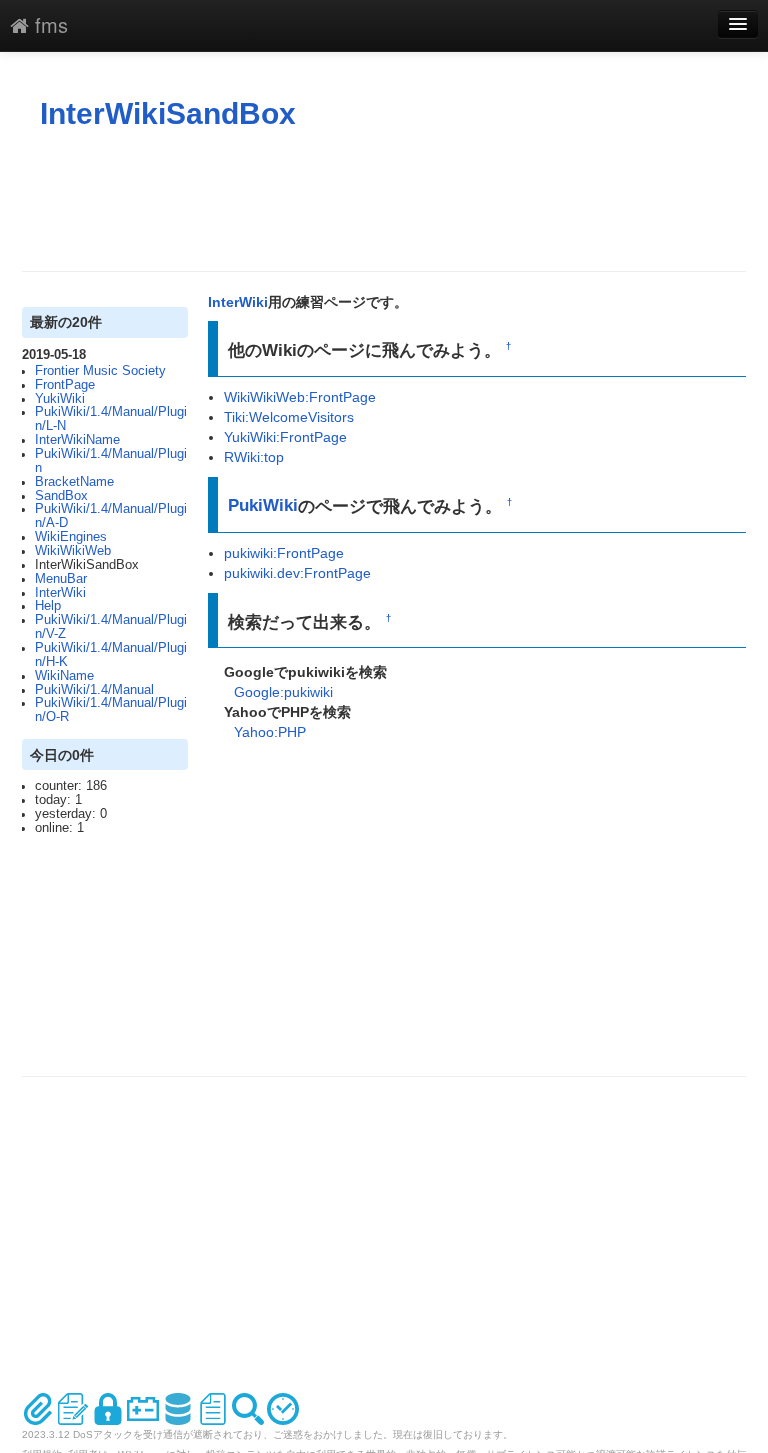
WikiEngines (71, 537)
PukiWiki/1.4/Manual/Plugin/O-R (111, 710)
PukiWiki (263, 505)
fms (48, 24)
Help (48, 606)
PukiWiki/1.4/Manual (94, 690)
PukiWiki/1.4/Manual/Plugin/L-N (111, 419)
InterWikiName (77, 440)
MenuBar (61, 579)
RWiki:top (254, 457)
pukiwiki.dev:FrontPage (297, 573)
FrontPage (65, 385)
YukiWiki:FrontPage (285, 437)
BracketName (74, 482)
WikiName (64, 676)
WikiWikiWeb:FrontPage (300, 397)
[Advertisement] (386, 201)
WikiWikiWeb (73, 551)
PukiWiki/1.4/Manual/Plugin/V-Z (111, 627)
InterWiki (60, 593)
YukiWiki (60, 399)
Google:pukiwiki (283, 692)
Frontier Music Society (100, 371)
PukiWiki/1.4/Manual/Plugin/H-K (111, 655)
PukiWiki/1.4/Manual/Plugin (111, 461)
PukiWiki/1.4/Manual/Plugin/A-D (111, 516)
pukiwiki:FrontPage (284, 553)
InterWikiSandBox (168, 113)
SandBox (61, 496)
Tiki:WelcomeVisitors (289, 417)
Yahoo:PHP (270, 732)
